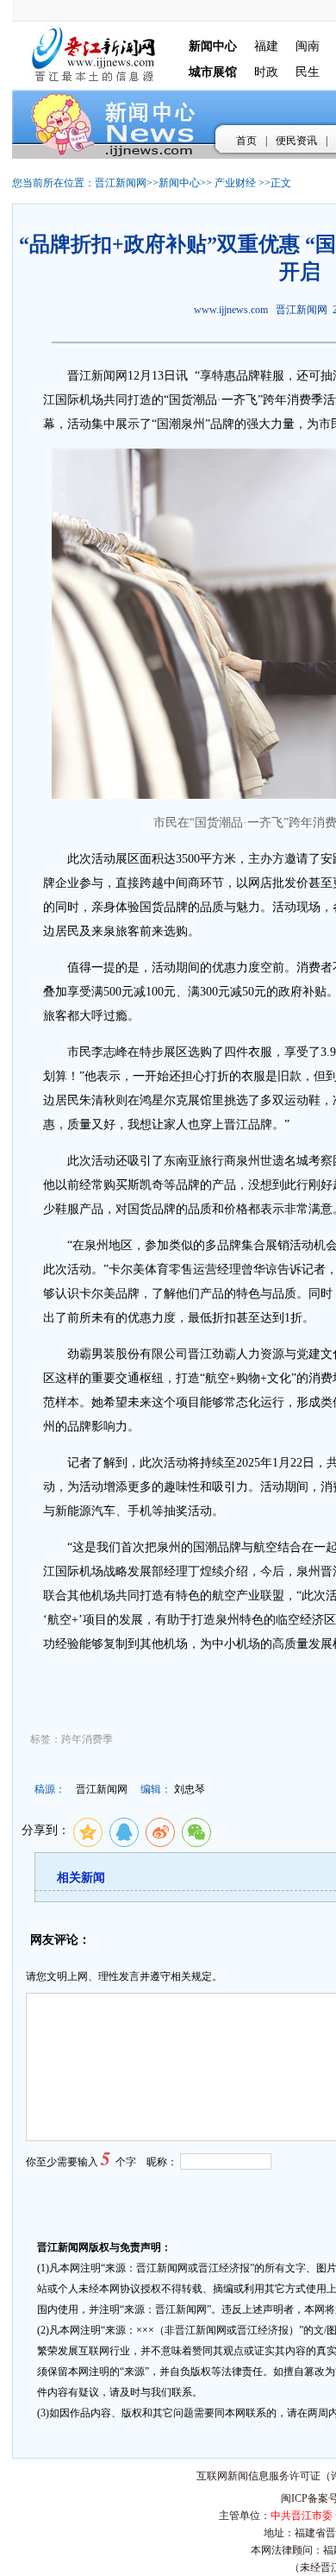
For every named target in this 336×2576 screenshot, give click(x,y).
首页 (246, 141)
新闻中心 (179, 183)
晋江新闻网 (121, 183)
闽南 (308, 46)
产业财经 (235, 183)
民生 (308, 72)
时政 (266, 72)
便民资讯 (296, 141)
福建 (266, 46)
